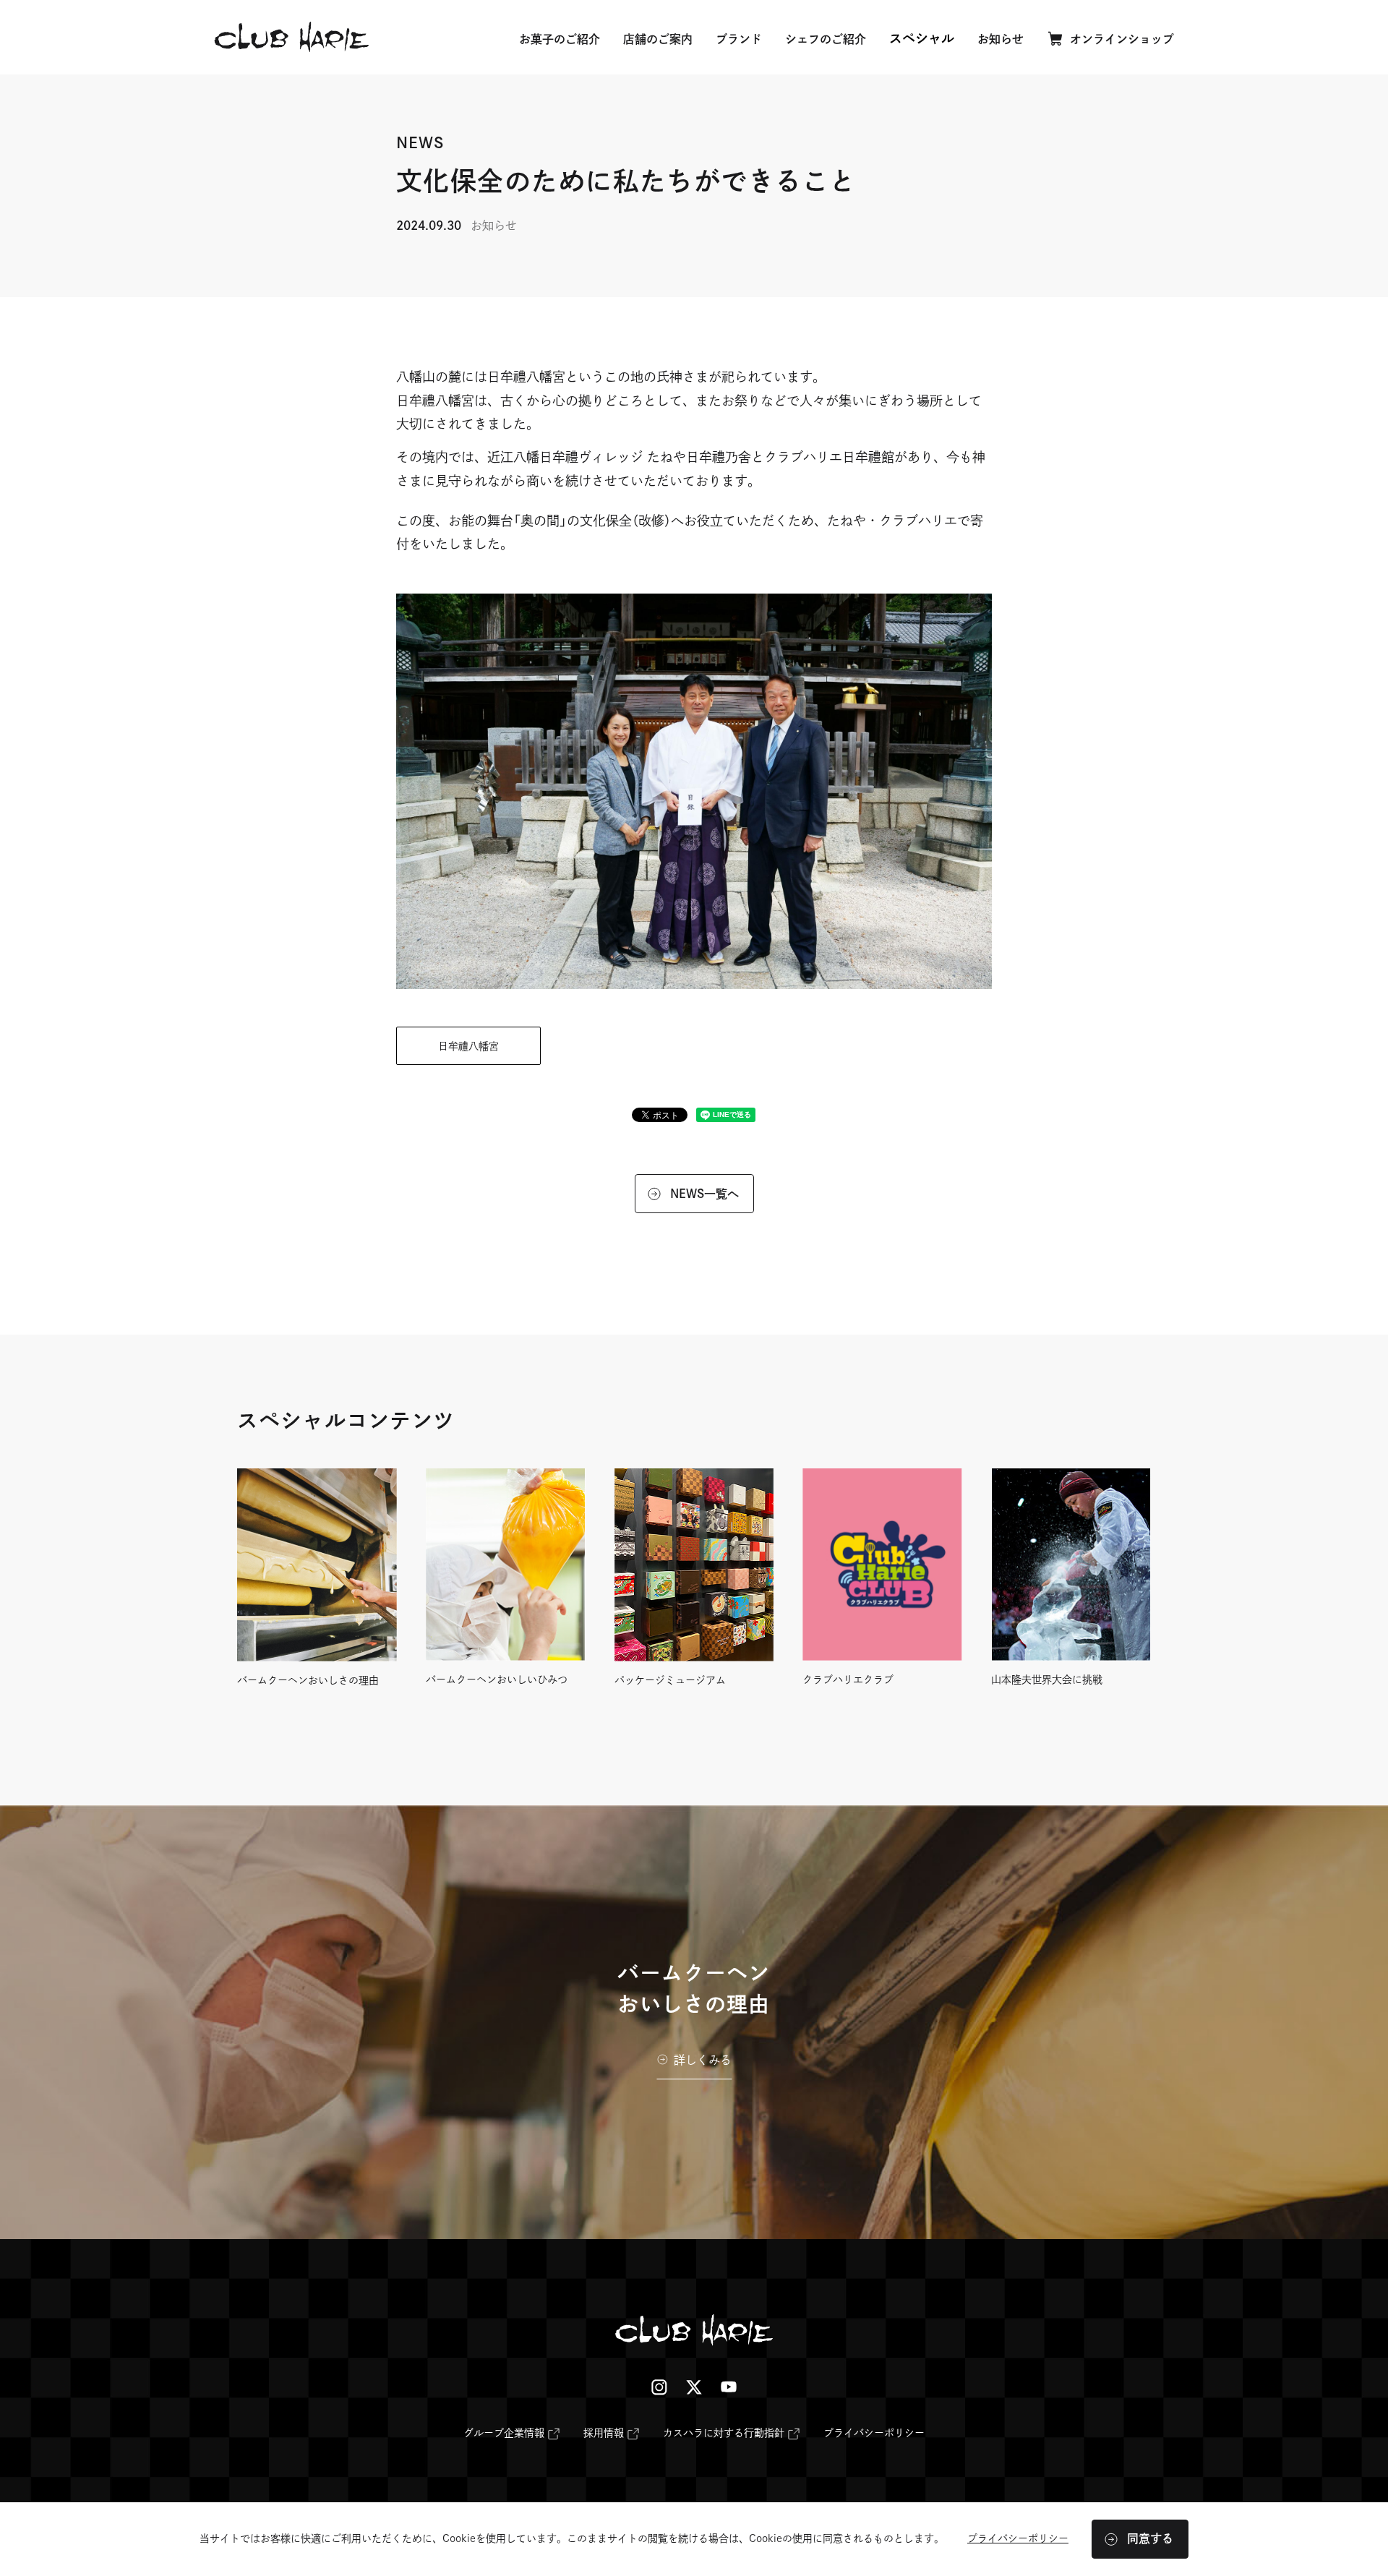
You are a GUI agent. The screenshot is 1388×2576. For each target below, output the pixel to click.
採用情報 (604, 2436)
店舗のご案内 (658, 39)
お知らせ (1001, 39)
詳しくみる (703, 2061)
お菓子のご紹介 (560, 39)
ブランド (739, 39)
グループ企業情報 (504, 2436)
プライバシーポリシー (874, 2433)
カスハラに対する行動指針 (724, 2436)
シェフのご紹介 (826, 39)
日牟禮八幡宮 (468, 1046)
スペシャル (922, 38)
